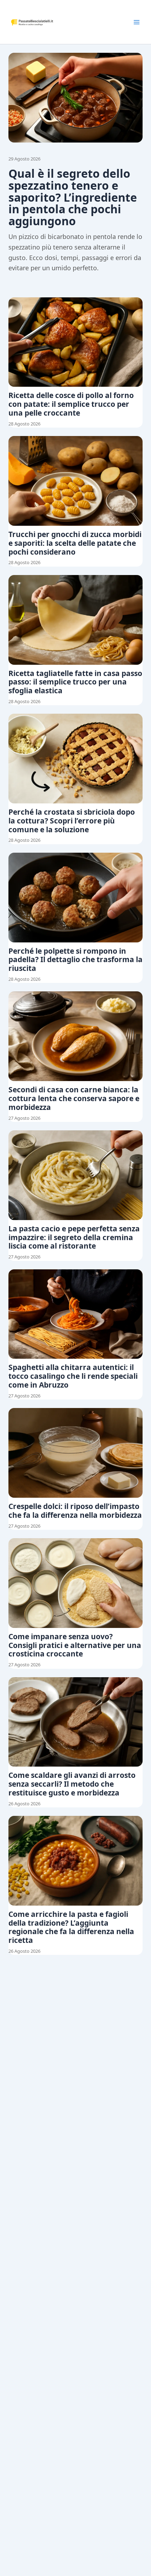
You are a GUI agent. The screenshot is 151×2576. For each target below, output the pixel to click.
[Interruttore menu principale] (137, 22)
